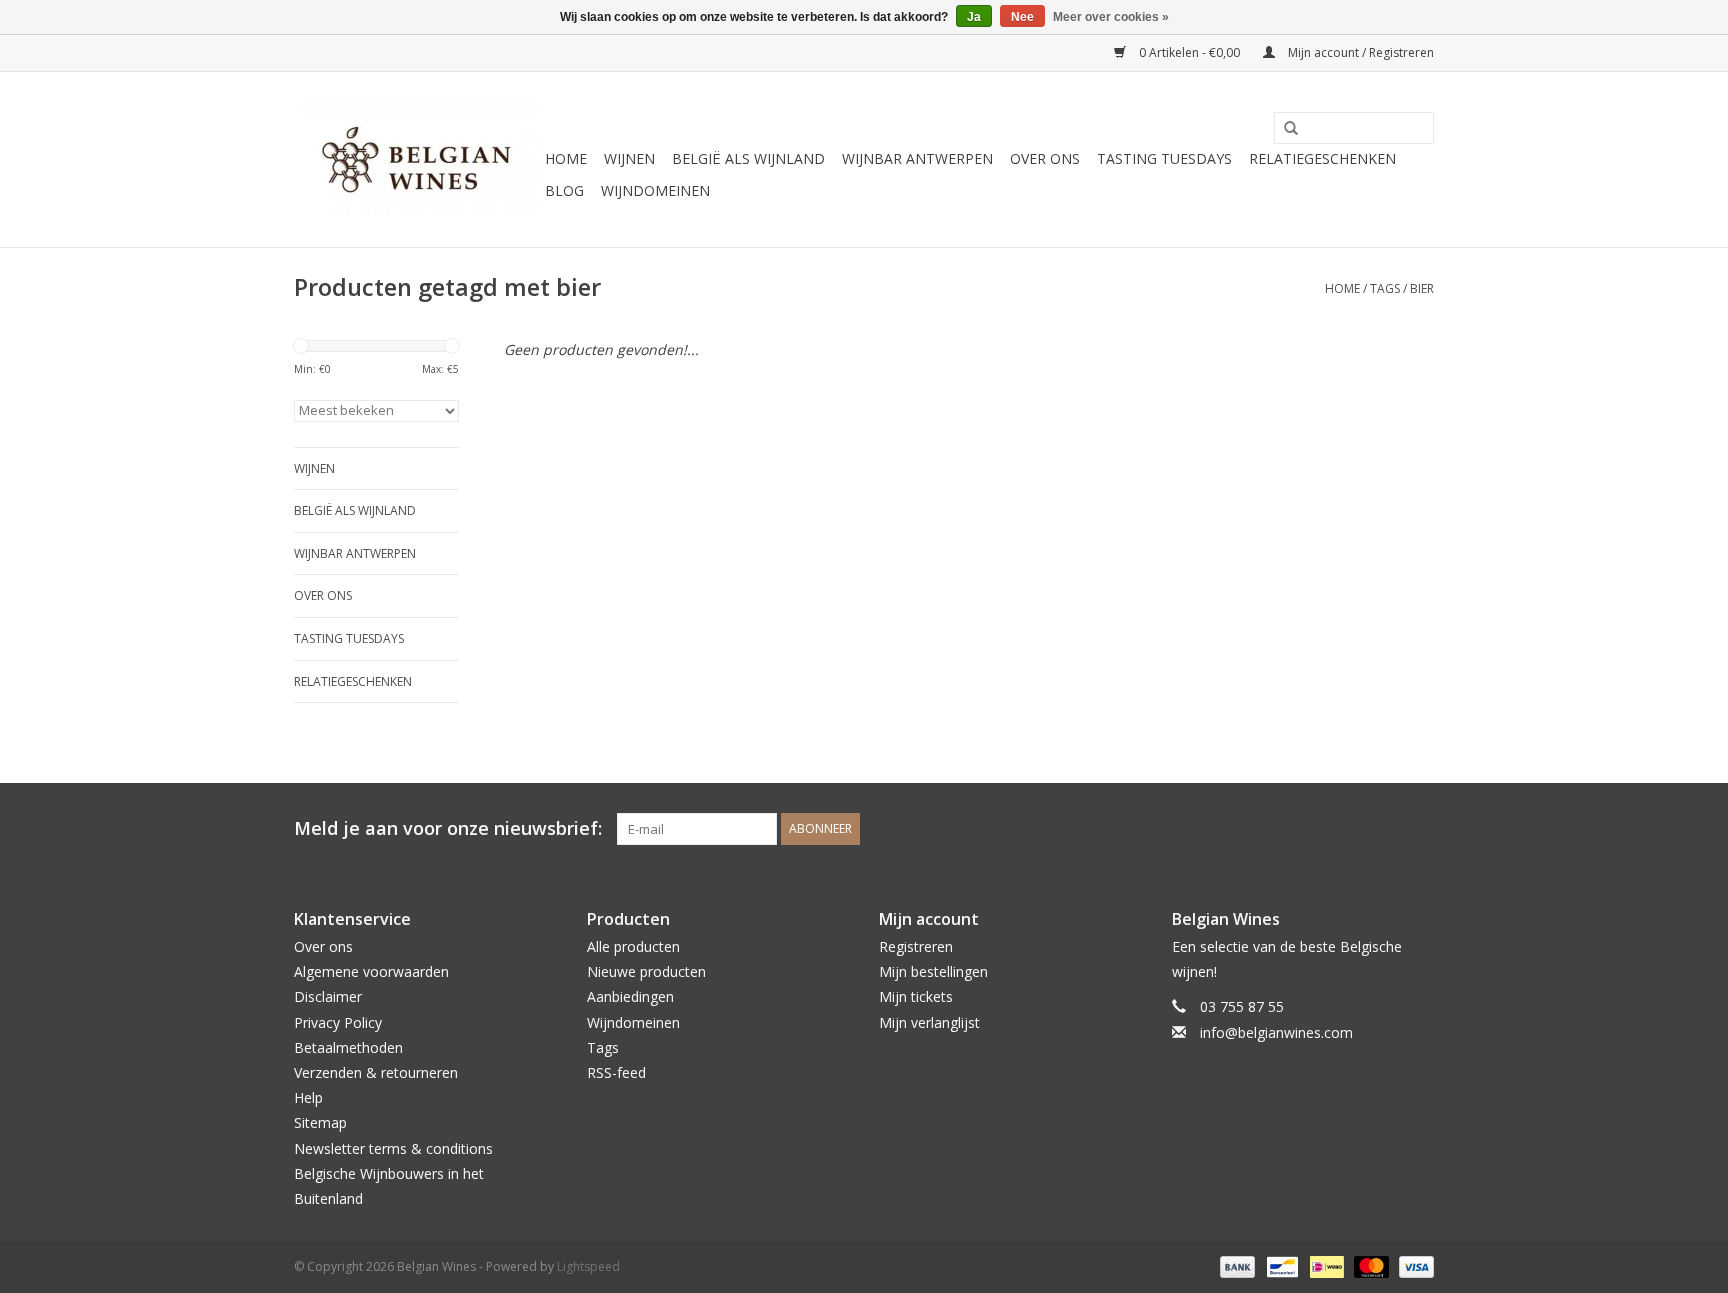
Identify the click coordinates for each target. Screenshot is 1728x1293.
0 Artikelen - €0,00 (1189, 52)
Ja (974, 17)
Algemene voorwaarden (371, 971)
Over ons (1045, 158)
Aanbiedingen (630, 996)
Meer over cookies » (1111, 17)
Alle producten (633, 946)
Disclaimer (328, 996)
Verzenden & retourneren (376, 1072)
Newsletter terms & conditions (393, 1148)
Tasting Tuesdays (1164, 158)
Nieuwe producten (646, 971)
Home (566, 158)
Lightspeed (588, 1266)
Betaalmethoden (348, 1047)
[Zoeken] (1284, 129)
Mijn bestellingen (933, 971)
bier (1422, 288)
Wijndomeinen (655, 190)
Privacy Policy (338, 1022)
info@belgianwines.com (1276, 1032)
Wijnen (629, 158)
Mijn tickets (916, 996)
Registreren (916, 946)
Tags (1385, 288)
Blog (564, 190)
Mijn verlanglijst (929, 1022)
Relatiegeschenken (1322, 158)
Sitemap (320, 1122)
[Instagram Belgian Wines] (1418, 829)
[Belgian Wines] (416, 159)
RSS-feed (616, 1072)
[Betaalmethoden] (1235, 1265)
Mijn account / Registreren (1359, 52)
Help (308, 1097)
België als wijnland (748, 158)
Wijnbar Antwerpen (917, 158)
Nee (1022, 17)
